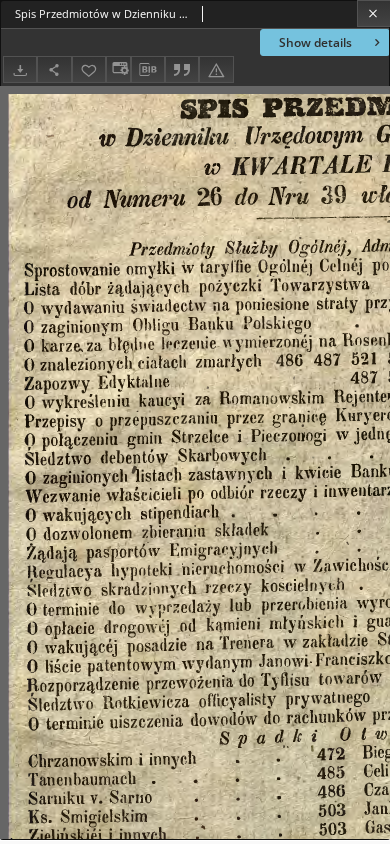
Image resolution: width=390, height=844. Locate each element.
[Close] (373, 13)
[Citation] (182, 69)
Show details (315, 42)
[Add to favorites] (89, 69)
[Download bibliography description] (148, 70)
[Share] (54, 69)
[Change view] (118, 69)
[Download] (20, 69)
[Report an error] (216, 69)
